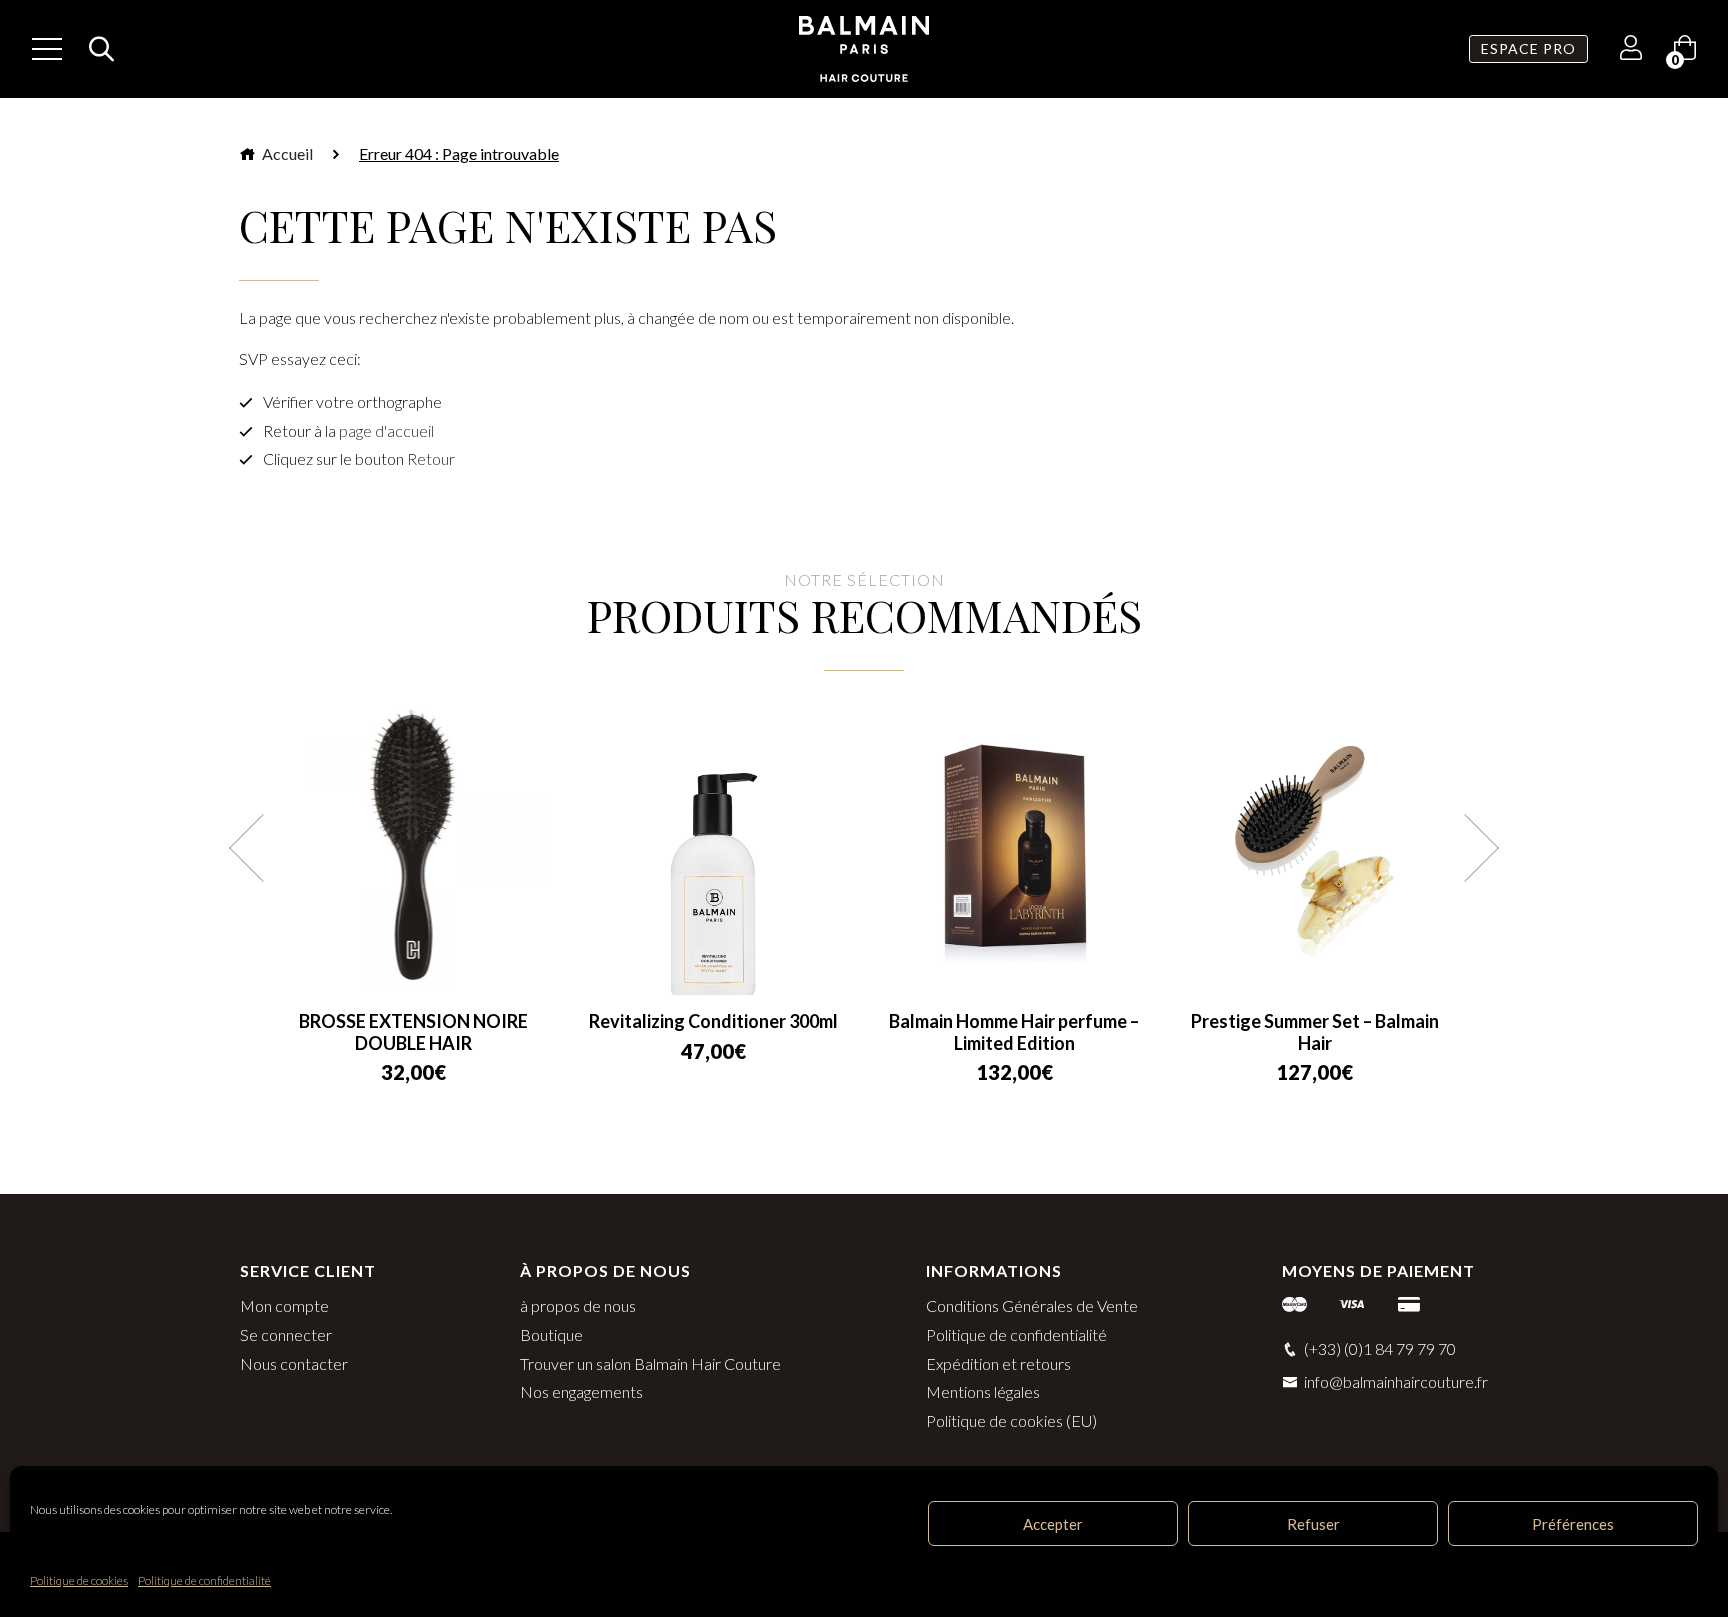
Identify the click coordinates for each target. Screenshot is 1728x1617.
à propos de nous (578, 1305)
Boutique (551, 1334)
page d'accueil (386, 430)
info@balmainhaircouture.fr (1396, 1381)
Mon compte (284, 1305)
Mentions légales (983, 1391)
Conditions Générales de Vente (1032, 1305)
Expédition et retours (998, 1363)
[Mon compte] (1631, 50)
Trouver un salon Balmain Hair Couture (650, 1363)
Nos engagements (581, 1391)
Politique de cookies (79, 1580)
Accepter (1053, 1524)
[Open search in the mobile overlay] (96, 49)
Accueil (286, 153)
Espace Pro (1528, 48)
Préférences (1573, 1524)
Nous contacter (294, 1363)
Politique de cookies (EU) (1011, 1420)
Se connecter (286, 1334)
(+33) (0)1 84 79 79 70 (1380, 1348)
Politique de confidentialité (204, 1580)
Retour (431, 458)
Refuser (1313, 1524)
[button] (263, 848)
